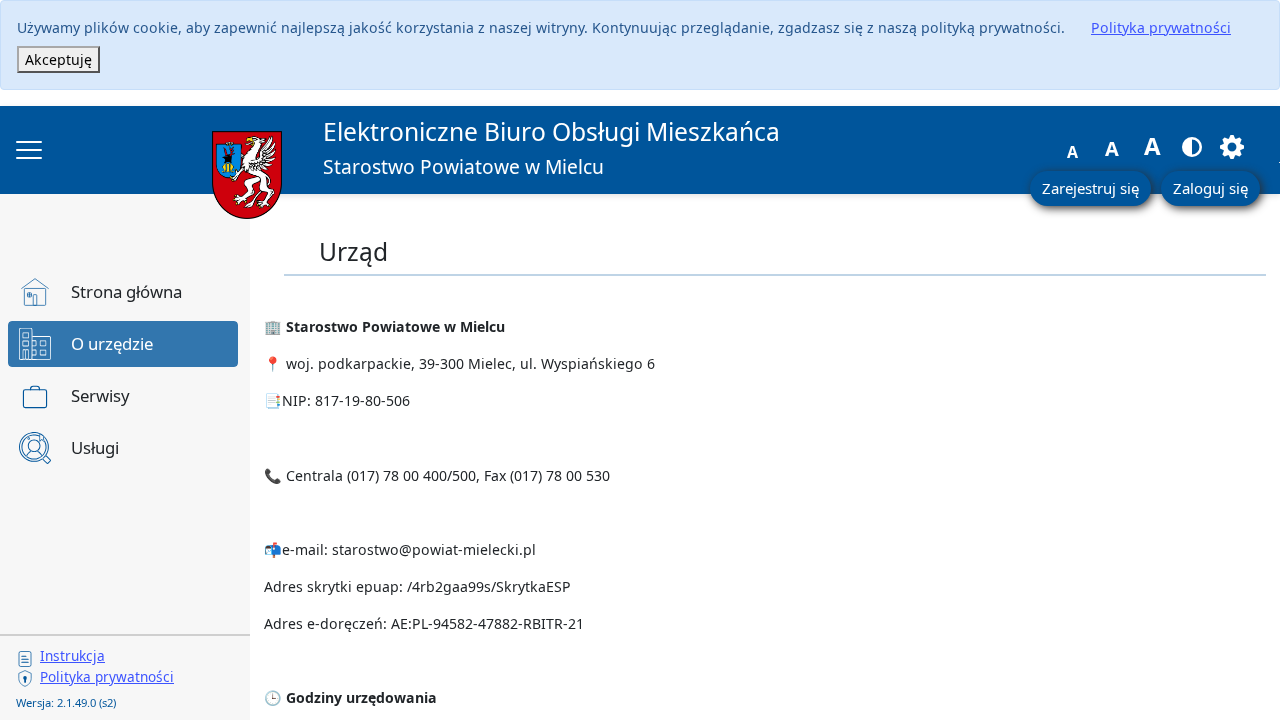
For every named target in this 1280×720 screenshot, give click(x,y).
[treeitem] (123, 292)
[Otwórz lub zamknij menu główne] (29, 150)
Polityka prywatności (1161, 27)
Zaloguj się (1210, 188)
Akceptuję (58, 59)
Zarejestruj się (1090, 188)
